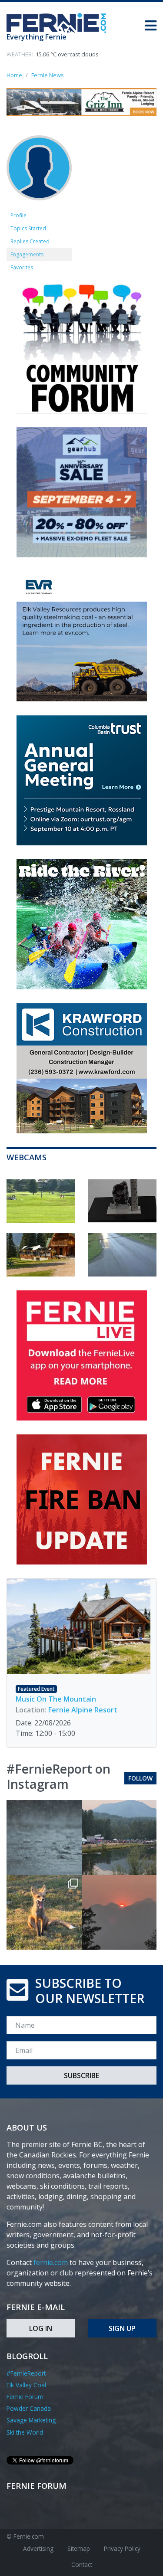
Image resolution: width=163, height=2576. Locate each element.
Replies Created (30, 241)
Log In (41, 2328)
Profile (18, 215)
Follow (140, 1778)
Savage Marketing (31, 2420)
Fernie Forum (25, 2397)
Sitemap (79, 2548)
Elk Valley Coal (26, 2385)
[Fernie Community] (60, 21)
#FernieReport (26, 2373)
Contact (82, 2565)
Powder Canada (29, 2408)
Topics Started (28, 228)
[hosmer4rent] (39, 172)
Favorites (22, 267)
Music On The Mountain (56, 1699)
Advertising (38, 2548)
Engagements (27, 254)
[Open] (44, 1838)
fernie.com (51, 2262)
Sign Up (122, 2328)
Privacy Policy (122, 2548)
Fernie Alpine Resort (83, 1710)
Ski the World (25, 2432)
